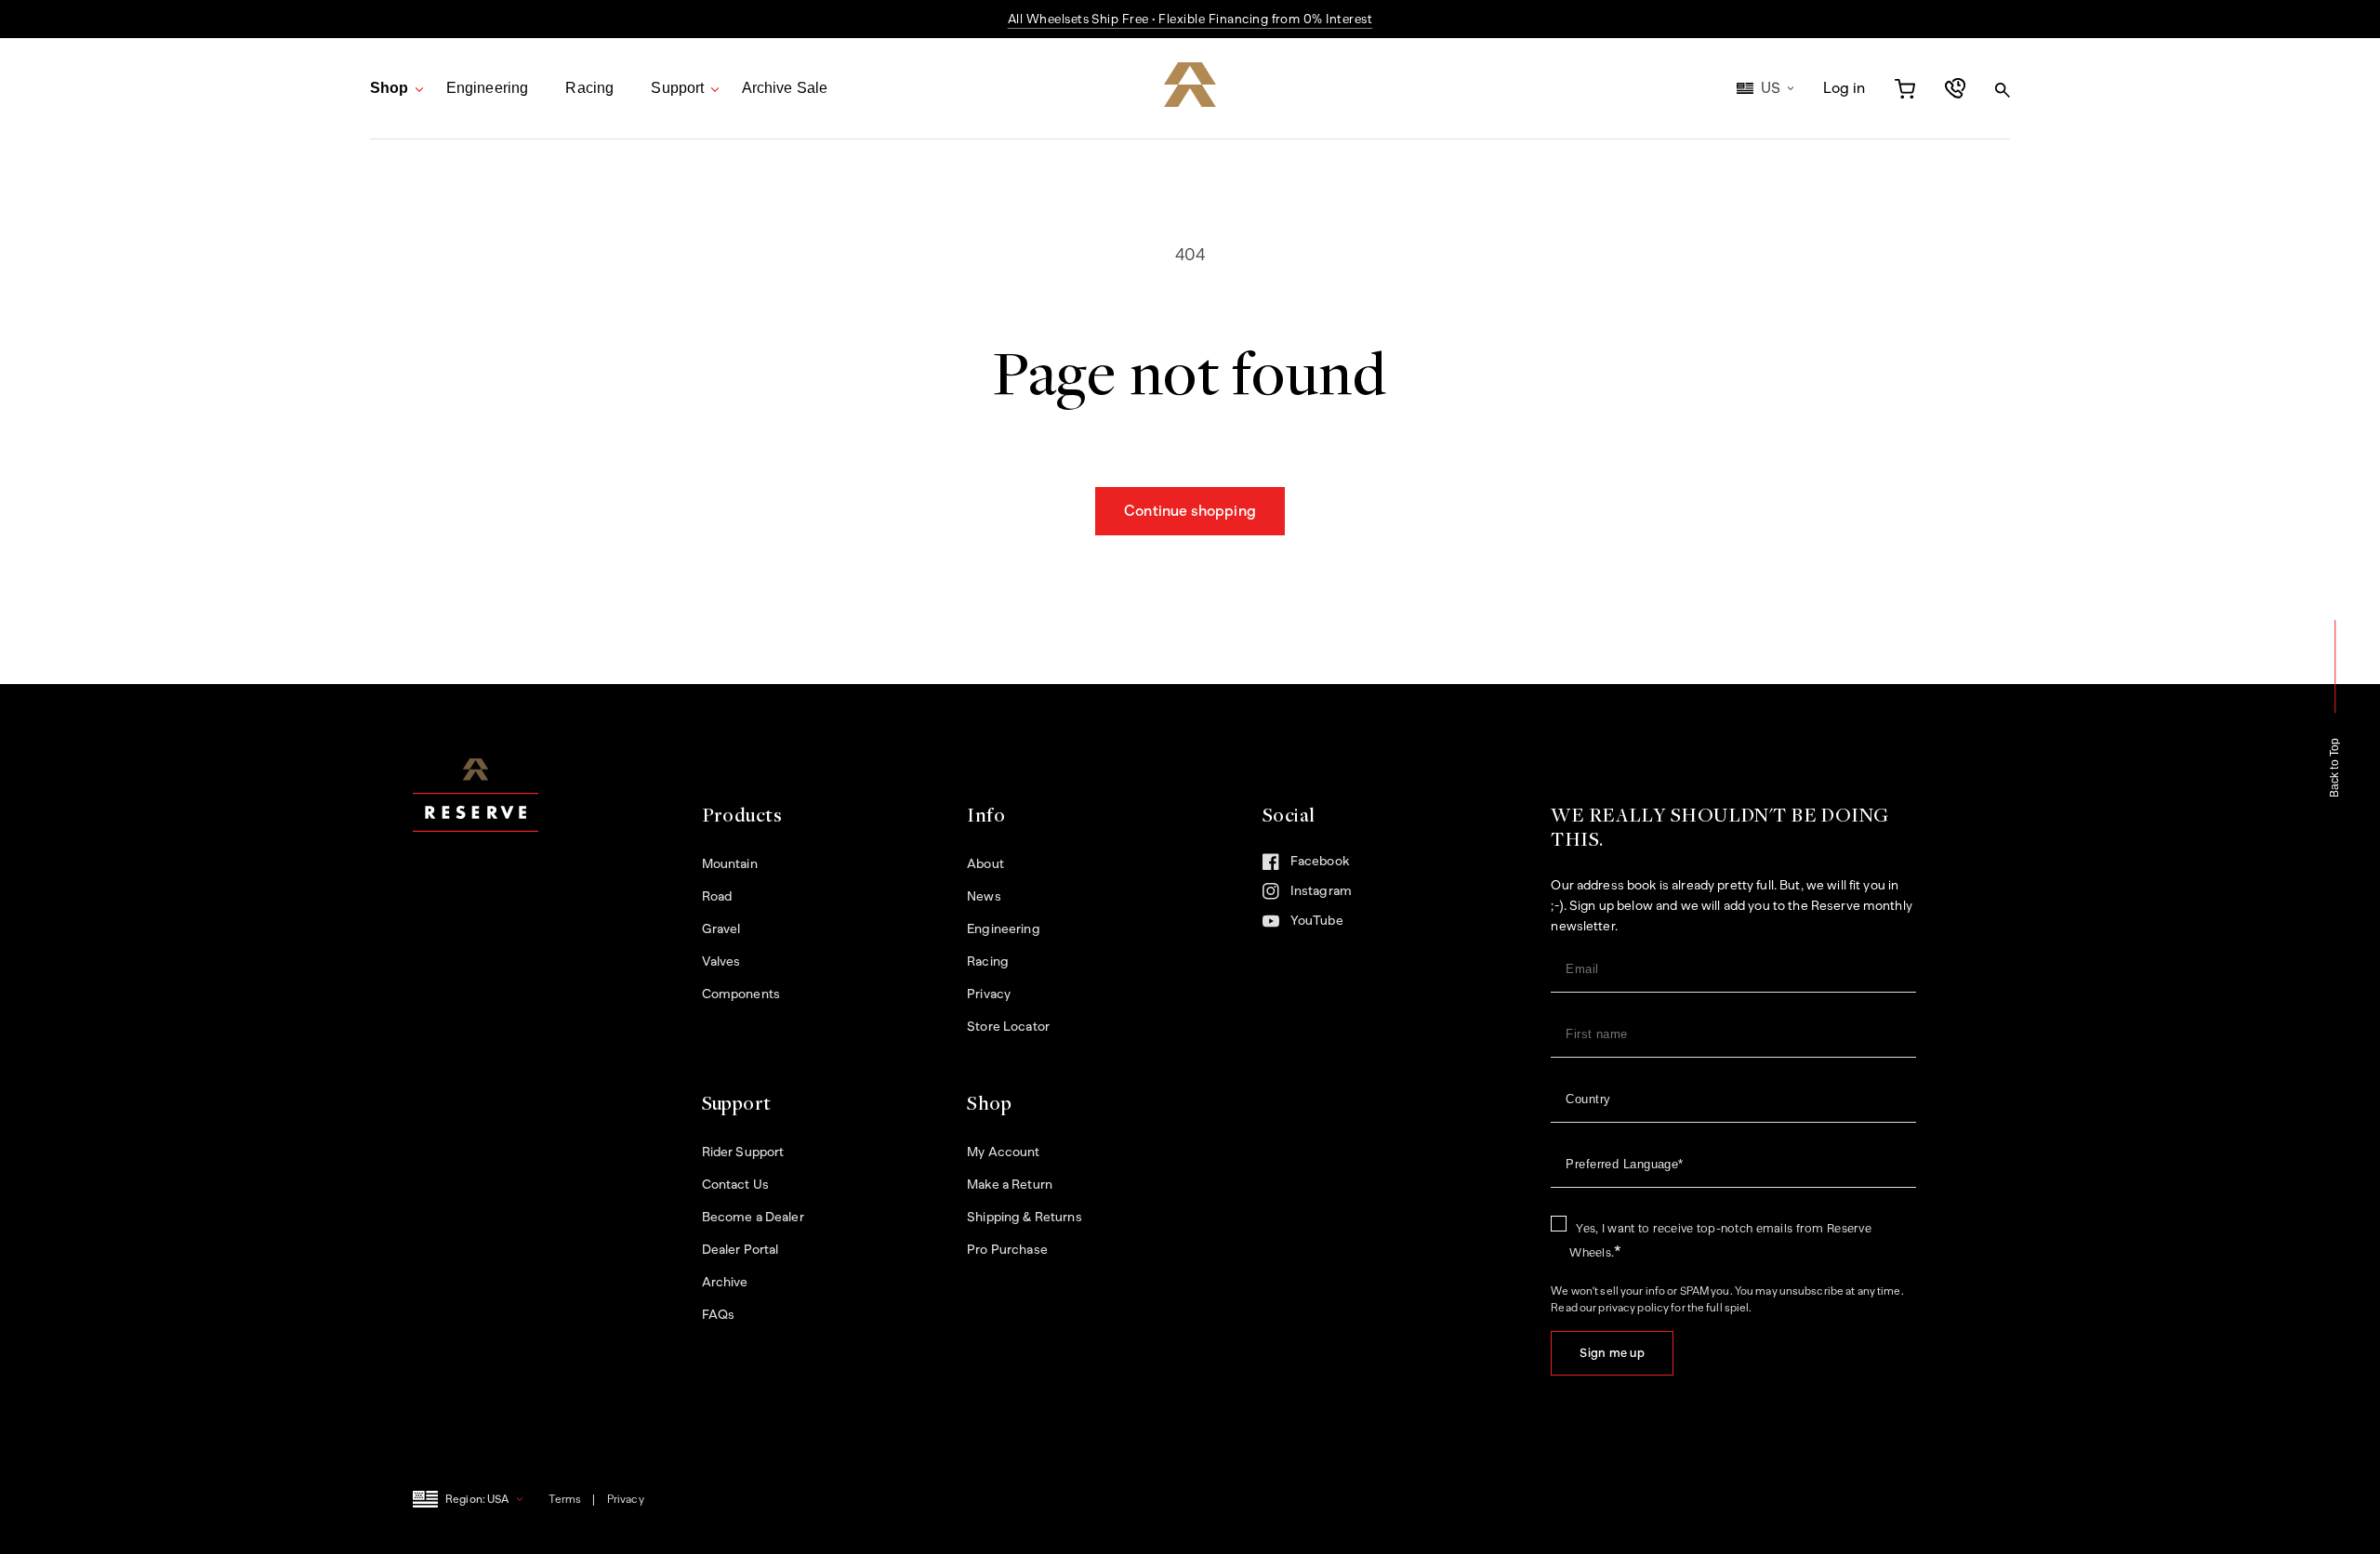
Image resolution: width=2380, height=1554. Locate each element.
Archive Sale (785, 88)
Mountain (730, 864)
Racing (589, 88)
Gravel (721, 929)
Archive (725, 1282)
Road (717, 896)
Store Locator (1008, 1027)
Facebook (1306, 866)
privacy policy (1633, 1308)
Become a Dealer (753, 1217)
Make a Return (1010, 1185)
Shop (390, 88)
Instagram (1342, 897)
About (985, 864)
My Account (1003, 1152)
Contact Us (735, 1185)
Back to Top (2335, 768)
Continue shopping (1190, 511)
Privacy (989, 994)
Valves (721, 961)
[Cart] (1905, 88)
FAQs (719, 1315)
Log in (1844, 89)
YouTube (1303, 926)
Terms (565, 1499)
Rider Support (743, 1152)
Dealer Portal (740, 1250)
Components (741, 994)
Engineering (488, 88)
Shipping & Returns (1025, 1217)
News (984, 896)
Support (677, 88)
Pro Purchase (1007, 1250)
